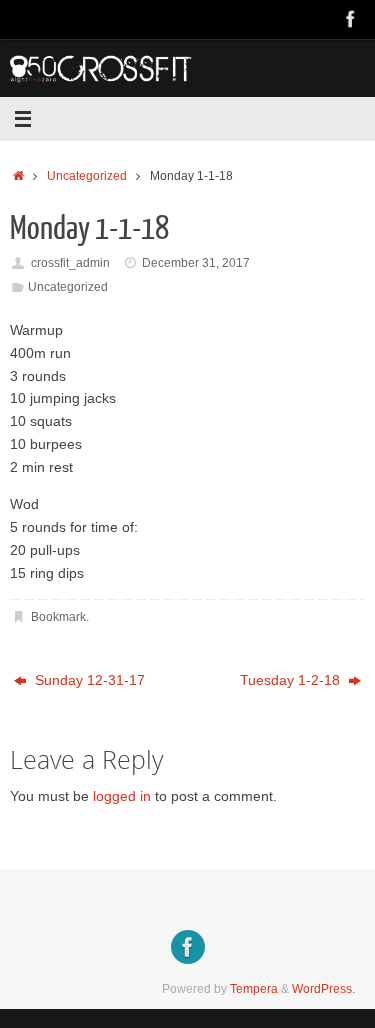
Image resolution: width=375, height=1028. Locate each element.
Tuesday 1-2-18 (292, 680)
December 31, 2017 (196, 263)
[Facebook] (351, 19)
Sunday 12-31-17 (88, 680)
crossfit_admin (70, 263)
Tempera (254, 989)
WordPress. (323, 989)
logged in (122, 796)
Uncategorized (87, 176)
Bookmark (58, 617)
